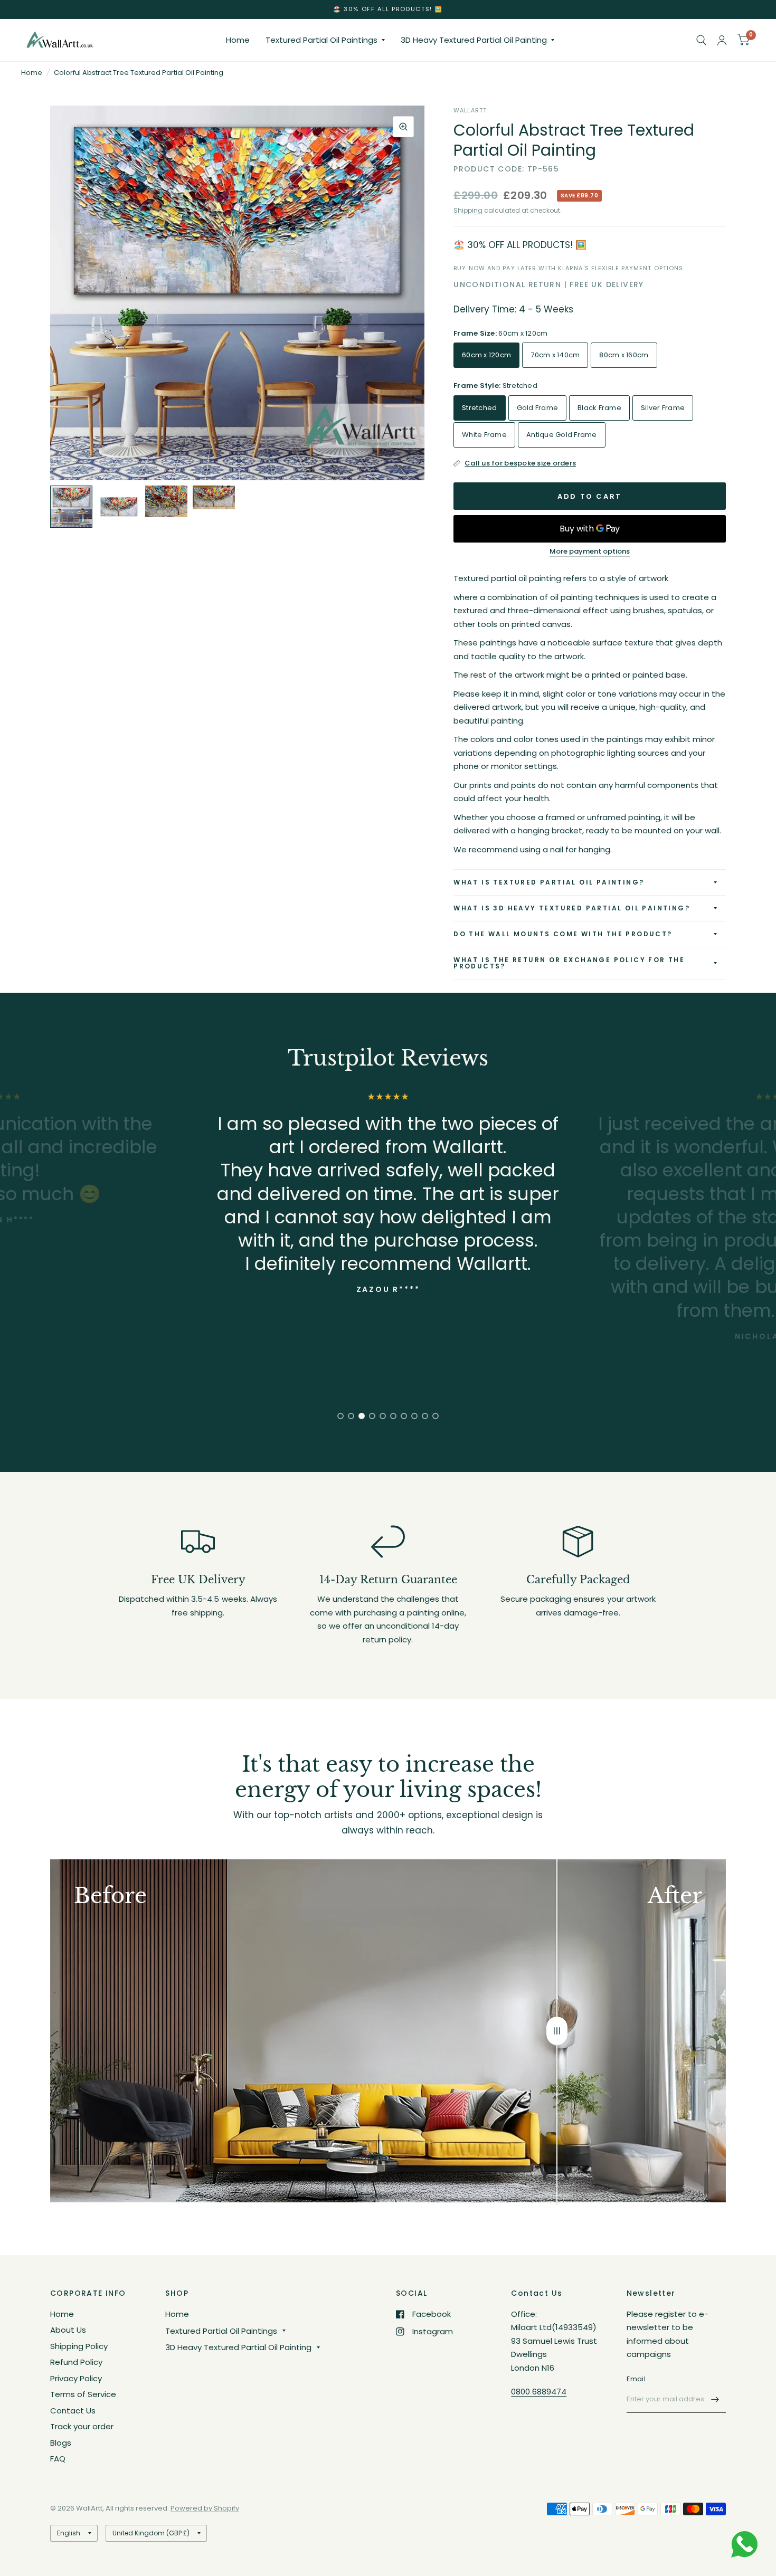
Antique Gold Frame (562, 435)
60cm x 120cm (486, 355)
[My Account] (722, 40)
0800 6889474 (539, 2392)
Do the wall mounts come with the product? (563, 934)
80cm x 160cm (624, 355)
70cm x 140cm (555, 355)
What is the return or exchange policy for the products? (569, 963)
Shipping (468, 210)
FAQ (58, 2459)
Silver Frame (663, 408)
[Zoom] (403, 127)
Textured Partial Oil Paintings (321, 40)
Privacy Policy (76, 2378)
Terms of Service (83, 2394)
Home (238, 40)
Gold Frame (538, 408)
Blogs (61, 2443)
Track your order (82, 2426)
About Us (68, 2330)
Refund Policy (76, 2362)
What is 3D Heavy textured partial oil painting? (572, 908)
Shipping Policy (79, 2346)
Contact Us (73, 2411)
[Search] (701, 40)
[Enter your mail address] (715, 2399)
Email (636, 2379)
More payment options (590, 552)
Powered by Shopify (205, 2508)
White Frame (484, 435)
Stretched (479, 408)
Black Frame (599, 408)
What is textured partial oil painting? (549, 882)
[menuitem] (238, 40)
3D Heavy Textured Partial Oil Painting (474, 40)
